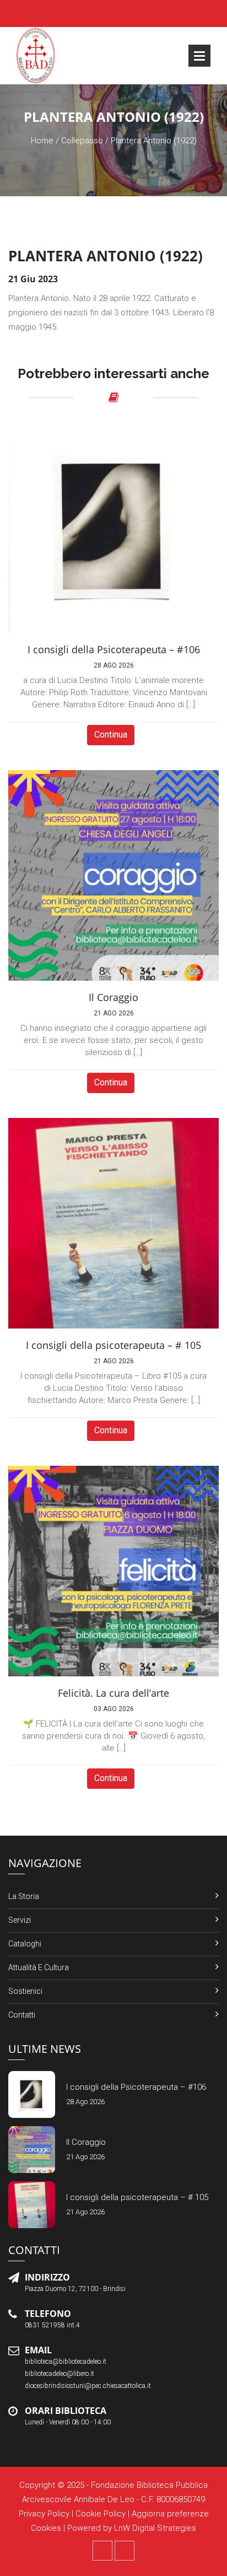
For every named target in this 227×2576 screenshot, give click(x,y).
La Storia (24, 1896)
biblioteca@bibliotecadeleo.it (66, 2362)
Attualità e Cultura (39, 1967)
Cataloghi (25, 1944)
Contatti (22, 2015)
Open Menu (199, 56)
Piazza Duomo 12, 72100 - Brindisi (75, 2289)
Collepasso (82, 141)
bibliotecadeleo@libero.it (60, 2374)
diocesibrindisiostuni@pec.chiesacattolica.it (88, 2386)
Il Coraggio (86, 2142)
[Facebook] (102, 2551)
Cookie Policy (101, 2514)
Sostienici (25, 1991)
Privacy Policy (44, 2514)
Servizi (20, 1920)
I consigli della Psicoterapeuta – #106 (136, 2087)
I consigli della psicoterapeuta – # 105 (137, 2197)
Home (42, 141)
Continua (111, 735)
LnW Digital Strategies (155, 2528)
